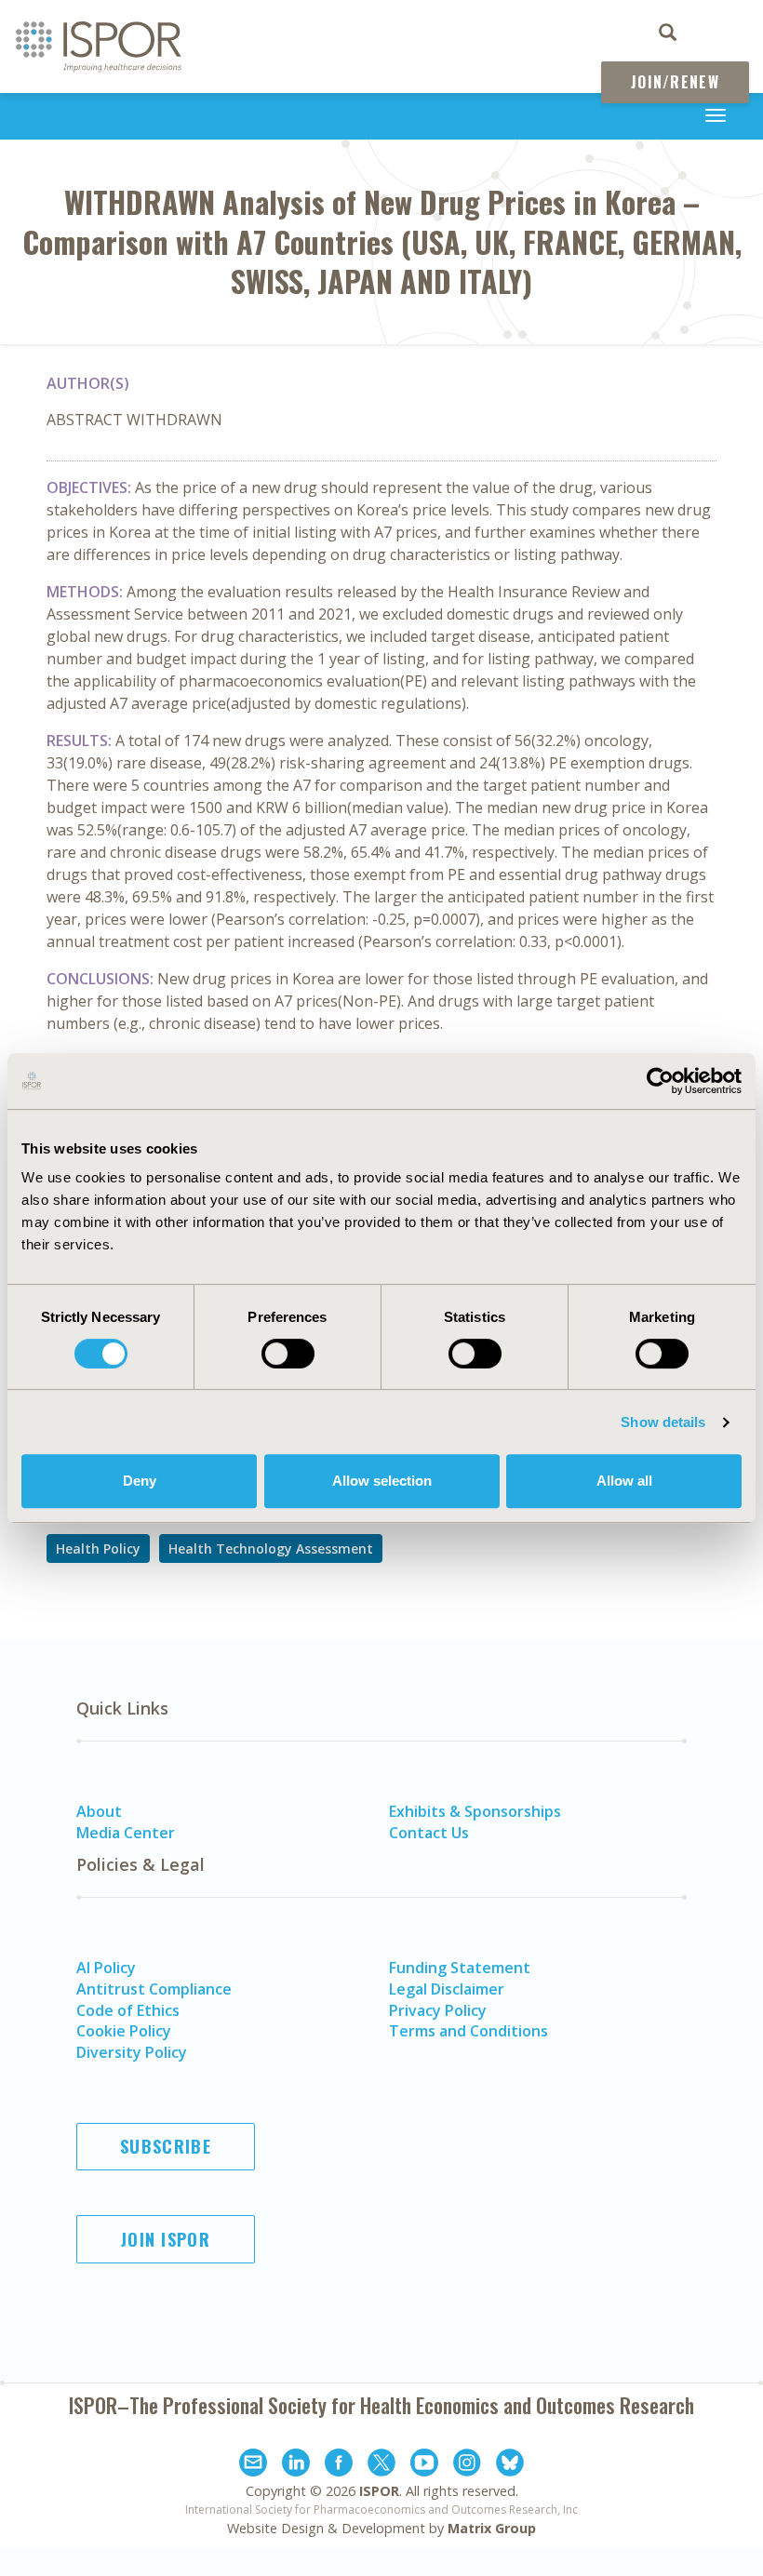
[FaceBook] (339, 2465)
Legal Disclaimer (447, 1989)
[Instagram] (467, 2465)
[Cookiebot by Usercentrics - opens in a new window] (660, 1081)
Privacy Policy (438, 2010)
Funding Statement (460, 1968)
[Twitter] (381, 2465)
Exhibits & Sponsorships (475, 1811)
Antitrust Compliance (154, 1989)
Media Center (126, 1833)
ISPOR (379, 2491)
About (99, 1811)
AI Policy (106, 1968)
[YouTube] (424, 2465)
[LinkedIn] (296, 2465)
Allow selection (382, 1481)
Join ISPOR (166, 2239)
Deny (140, 1481)
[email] (253, 2465)
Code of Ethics (128, 2010)
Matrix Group (492, 2528)
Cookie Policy (124, 2031)
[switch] (288, 1354)
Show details (663, 1422)
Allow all (624, 1481)
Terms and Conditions (469, 2031)
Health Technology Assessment (271, 1548)
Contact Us (429, 1833)
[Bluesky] (510, 2465)
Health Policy (98, 1548)
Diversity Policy (132, 2052)
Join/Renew (675, 82)
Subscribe (166, 2146)
